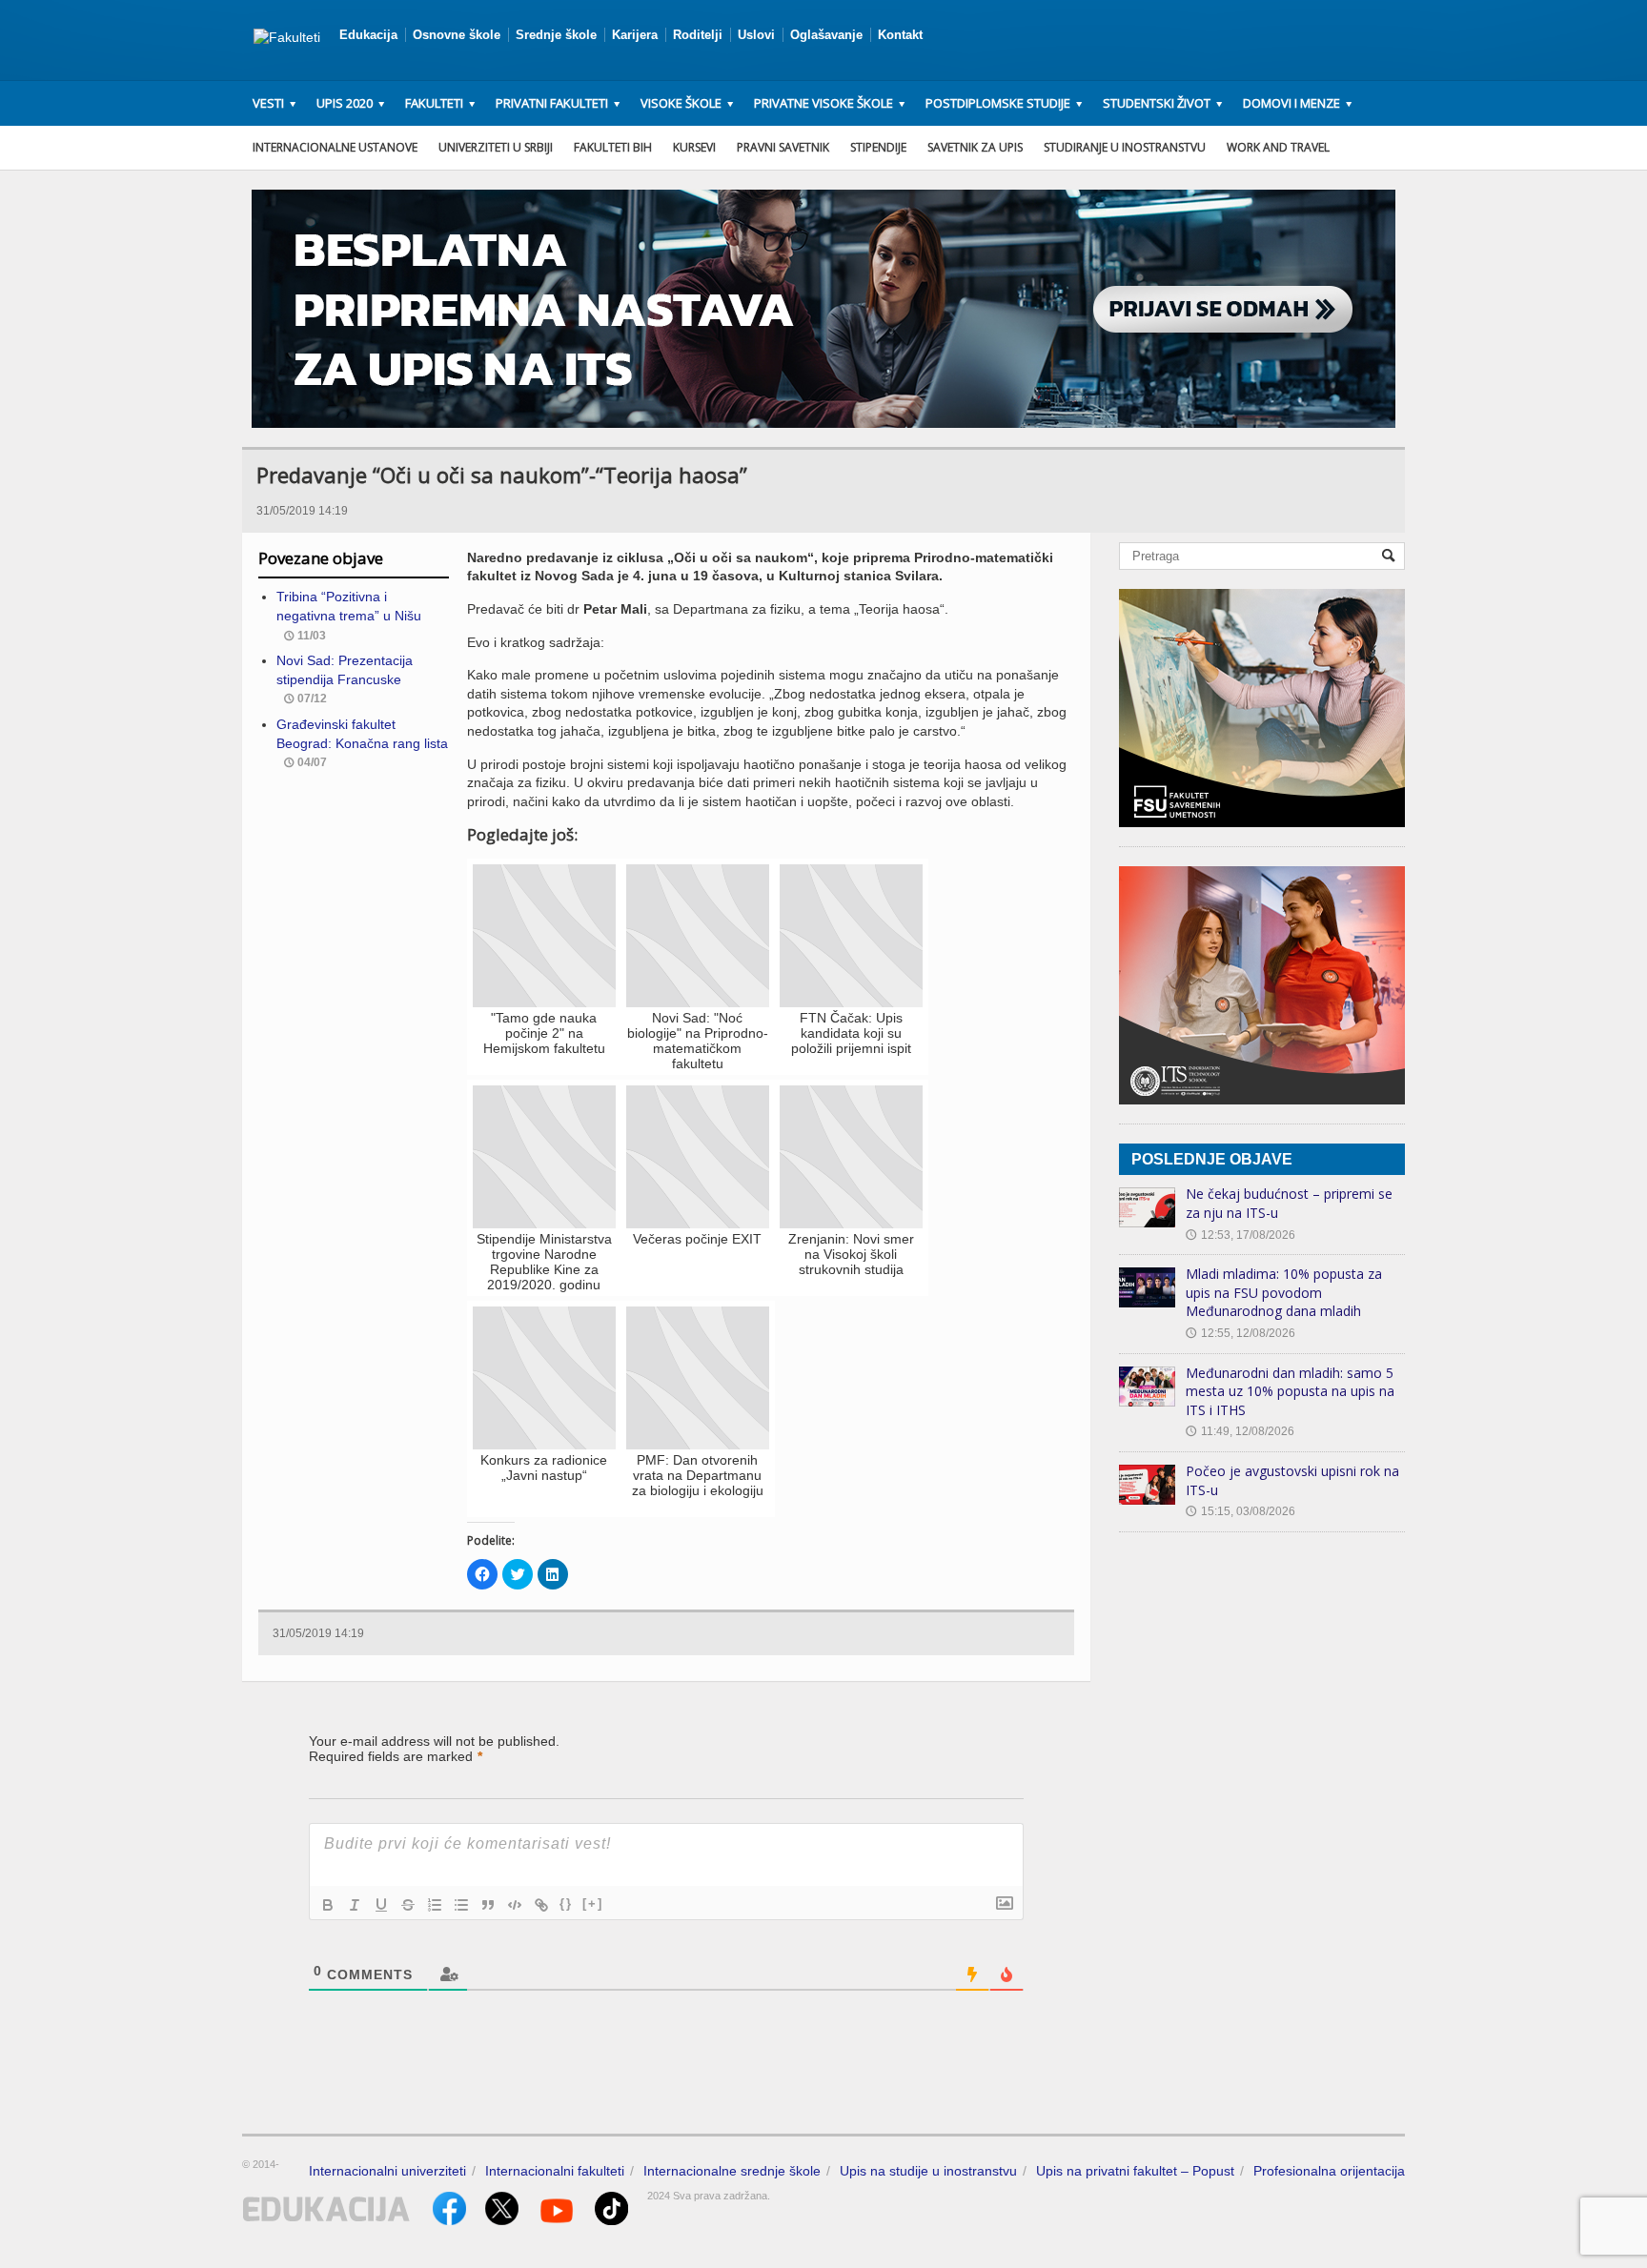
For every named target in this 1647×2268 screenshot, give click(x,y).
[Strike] (408, 1905)
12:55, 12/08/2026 (1240, 1333)
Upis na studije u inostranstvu (928, 2171)
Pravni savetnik (783, 147)
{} (566, 1903)
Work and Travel (1278, 147)
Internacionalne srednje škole (732, 2171)
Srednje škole (556, 35)
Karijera (635, 35)
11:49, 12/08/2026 (1240, 1431)
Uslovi (756, 35)
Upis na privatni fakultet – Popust (1135, 2171)
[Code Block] (515, 1905)
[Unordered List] (461, 1905)
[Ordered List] (435, 1905)
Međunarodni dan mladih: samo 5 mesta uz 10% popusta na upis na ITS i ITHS (1290, 1391)
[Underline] (381, 1905)
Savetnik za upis (975, 147)
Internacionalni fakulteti (555, 2171)
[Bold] (328, 1905)
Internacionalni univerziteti (387, 2171)
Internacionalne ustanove (335, 147)
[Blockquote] (488, 1905)
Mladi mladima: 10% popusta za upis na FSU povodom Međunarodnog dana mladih (1284, 1292)
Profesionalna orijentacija (1329, 2171)
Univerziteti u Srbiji (496, 147)
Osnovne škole (457, 35)
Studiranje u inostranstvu (1125, 147)
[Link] (541, 1905)
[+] (593, 1903)
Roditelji (698, 35)
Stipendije (878, 147)
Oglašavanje (826, 35)
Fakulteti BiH (613, 147)
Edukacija (368, 35)
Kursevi (694, 147)
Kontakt (900, 35)
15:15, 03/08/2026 (1240, 1511)
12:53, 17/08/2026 (1240, 1235)
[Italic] (355, 1905)
